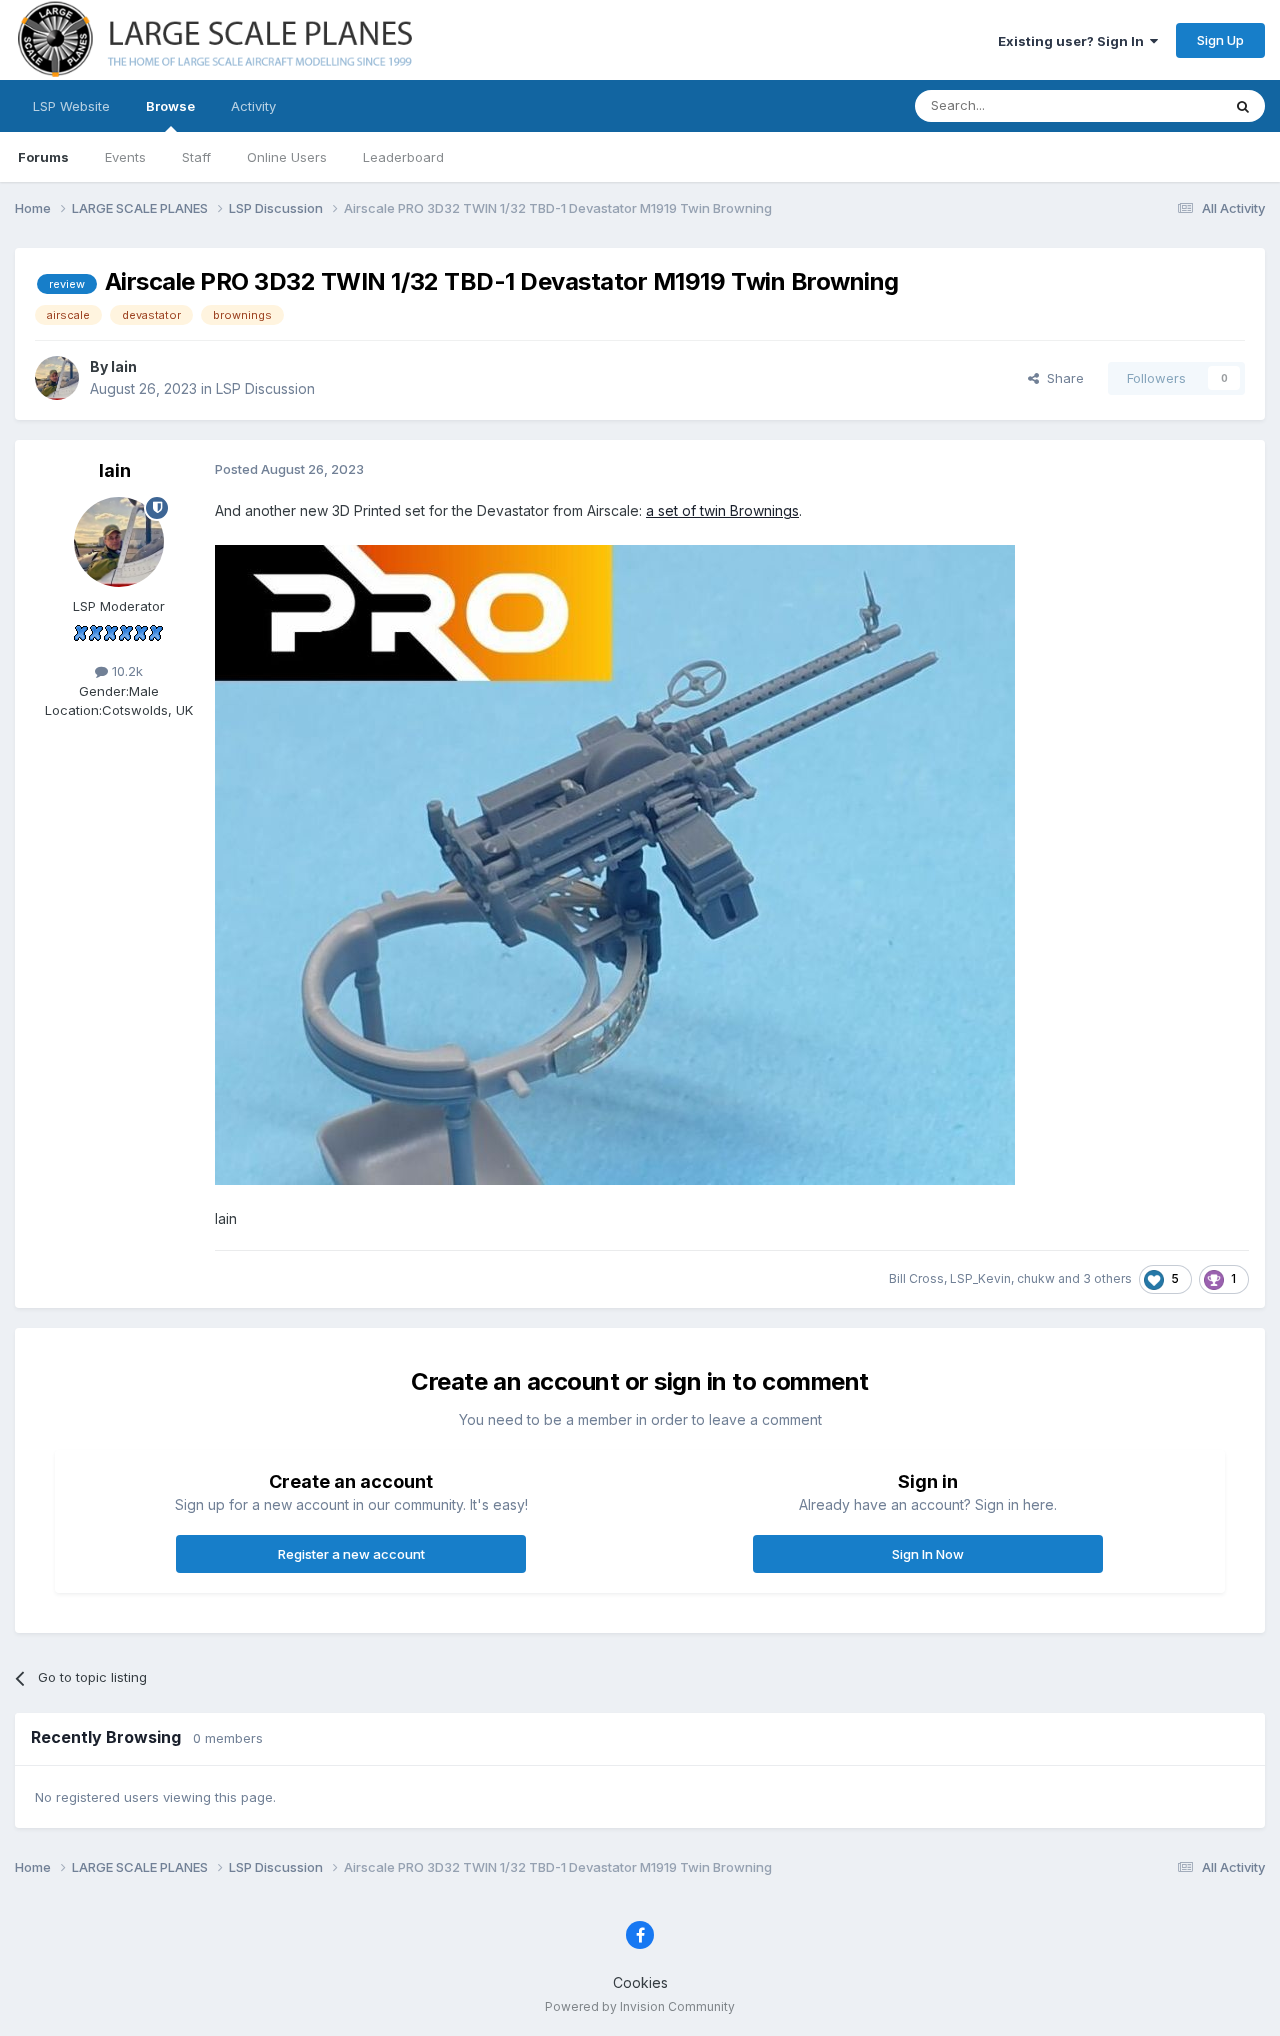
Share (1061, 378)
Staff (196, 157)
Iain (124, 366)
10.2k (125, 671)
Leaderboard (403, 157)
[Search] (1243, 106)
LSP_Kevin (980, 1278)
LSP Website (71, 106)
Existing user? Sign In (1074, 41)
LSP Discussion (265, 388)
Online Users (287, 157)
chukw (1036, 1278)
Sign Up (1220, 40)
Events (125, 157)
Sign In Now (928, 1554)
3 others (1107, 1278)
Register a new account (351, 1554)
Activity (253, 106)
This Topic (1162, 105)
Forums (43, 157)
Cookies (640, 1982)
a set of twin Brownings (722, 510)
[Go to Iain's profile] (57, 378)
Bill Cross (916, 1278)
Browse (170, 106)
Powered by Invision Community (640, 2006)
